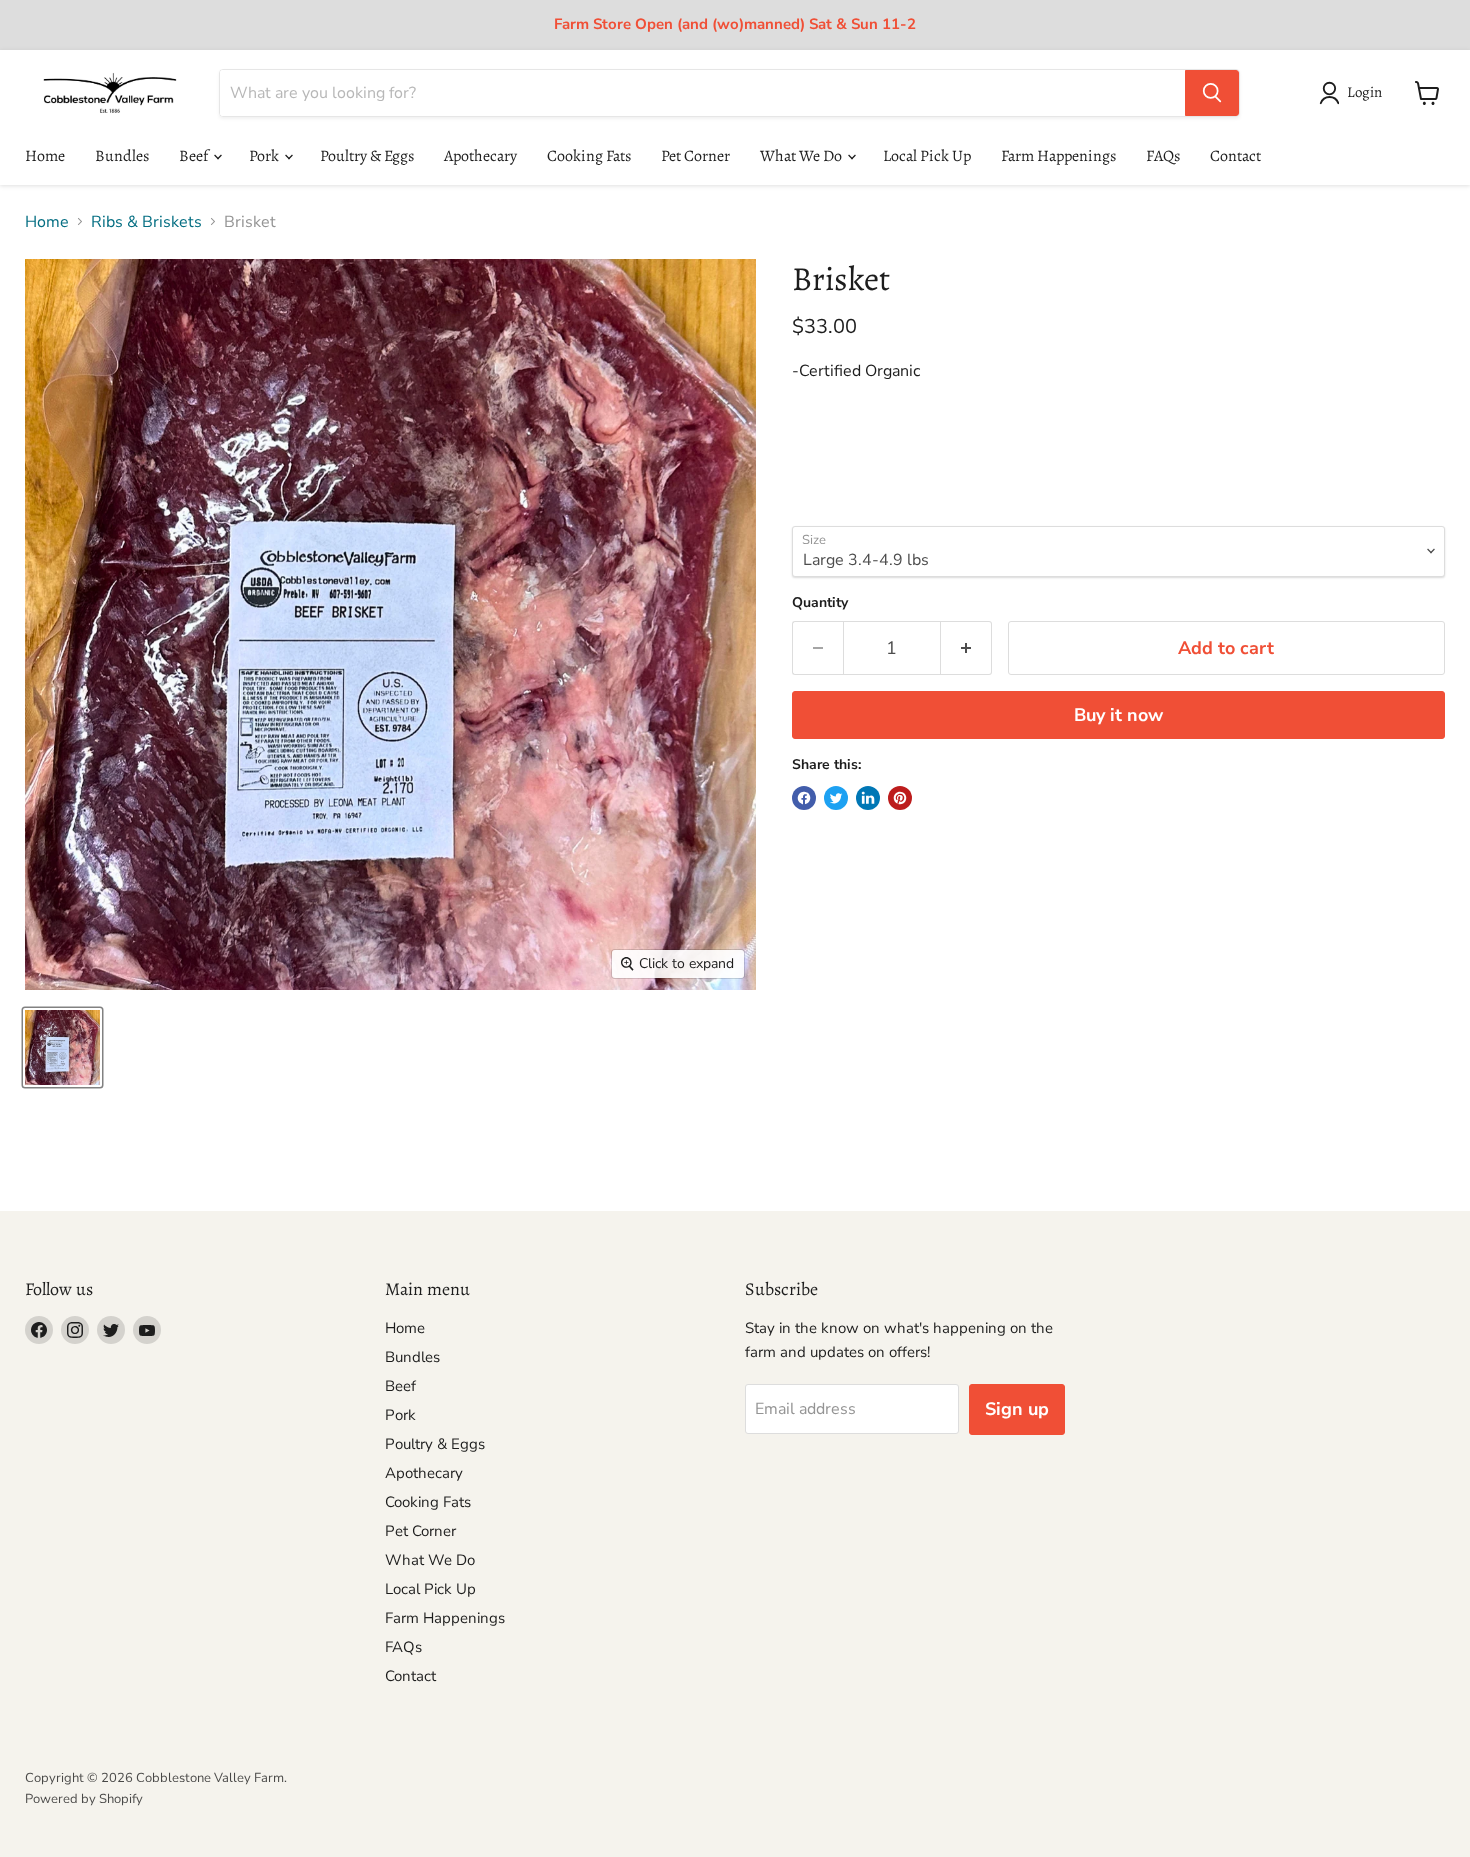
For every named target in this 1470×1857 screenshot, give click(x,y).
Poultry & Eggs (367, 156)
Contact (1235, 156)
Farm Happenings (1058, 156)
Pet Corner (695, 156)
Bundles (122, 156)
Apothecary (480, 156)
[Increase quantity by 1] (966, 648)
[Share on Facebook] (804, 798)
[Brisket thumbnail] (62, 1047)
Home (45, 156)
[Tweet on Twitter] (836, 798)
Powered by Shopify (84, 1799)
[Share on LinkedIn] (868, 798)
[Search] (1212, 93)
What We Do (802, 156)
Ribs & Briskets (146, 222)
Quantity (820, 603)
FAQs (1163, 156)
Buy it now (1118, 715)
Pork (265, 156)
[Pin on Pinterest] (900, 798)
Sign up (1017, 1409)
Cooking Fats (589, 156)
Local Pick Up (927, 156)
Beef (195, 156)
